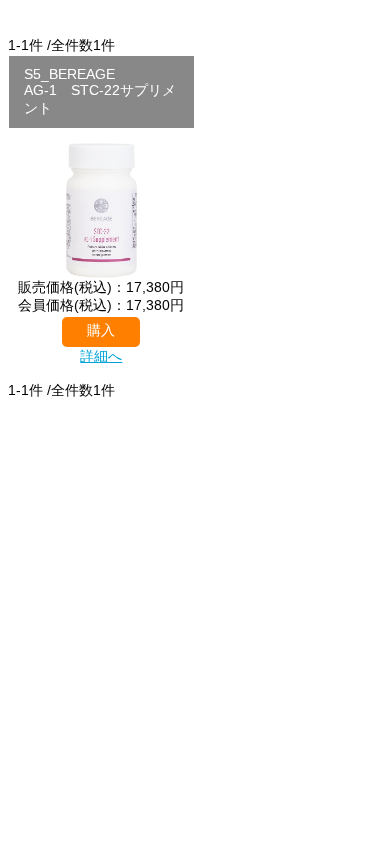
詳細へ (101, 356)
